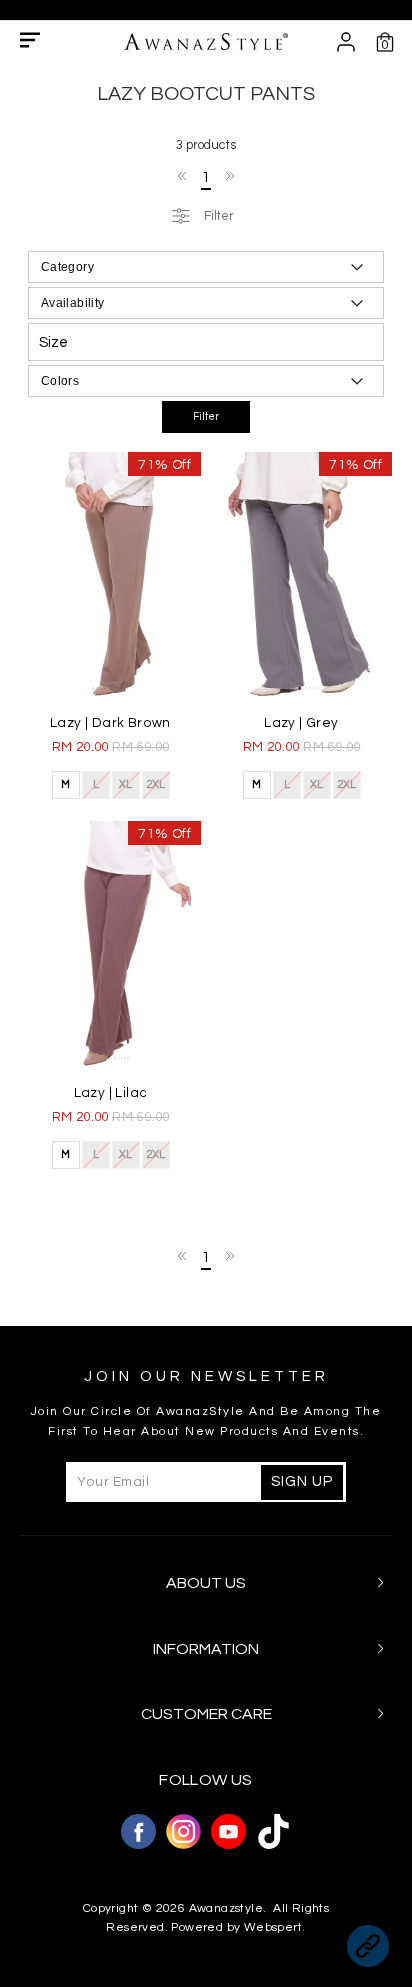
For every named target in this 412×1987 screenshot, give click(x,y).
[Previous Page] (183, 176)
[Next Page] (229, 176)
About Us (206, 1583)
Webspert (273, 1927)
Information (206, 1649)
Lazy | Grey (301, 723)
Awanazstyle (226, 1908)
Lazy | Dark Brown (110, 723)
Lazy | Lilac (111, 1093)
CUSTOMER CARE (206, 1714)
